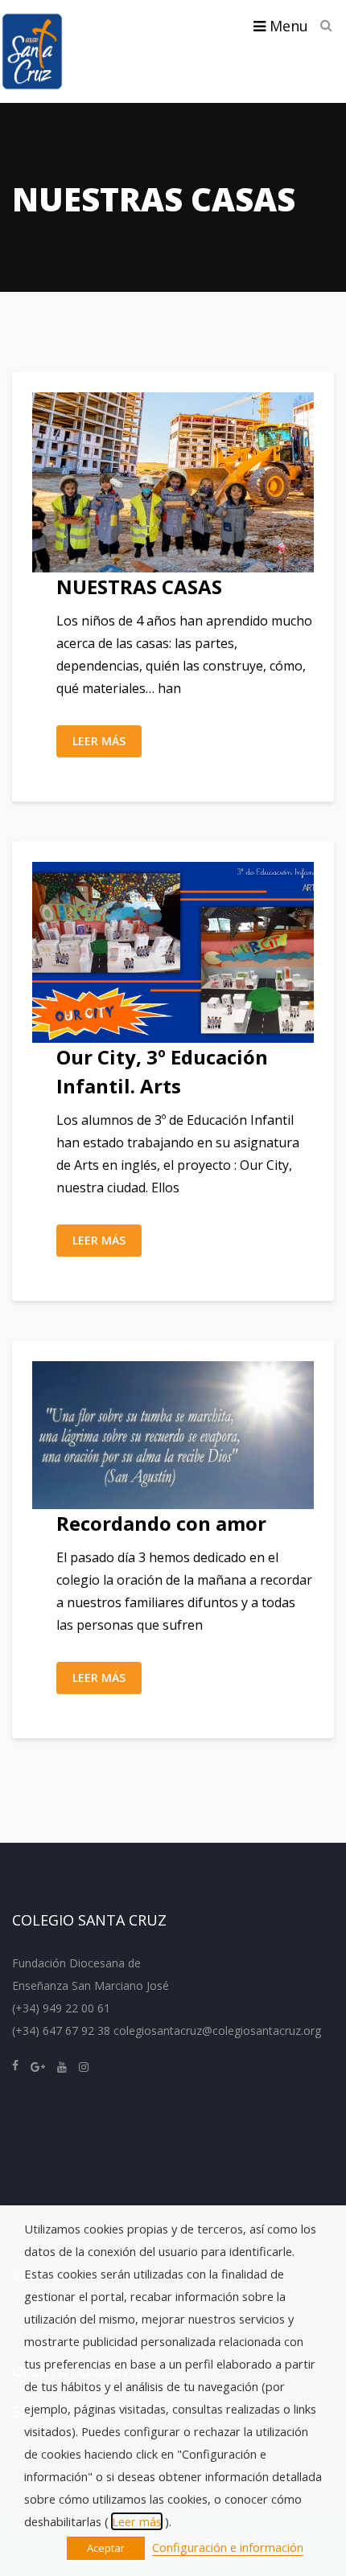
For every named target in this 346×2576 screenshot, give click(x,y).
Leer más (99, 741)
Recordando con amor (161, 1523)
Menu (287, 26)
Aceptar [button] (106, 2548)
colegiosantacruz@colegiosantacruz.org (217, 2030)
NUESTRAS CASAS (139, 587)
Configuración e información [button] (228, 2547)
